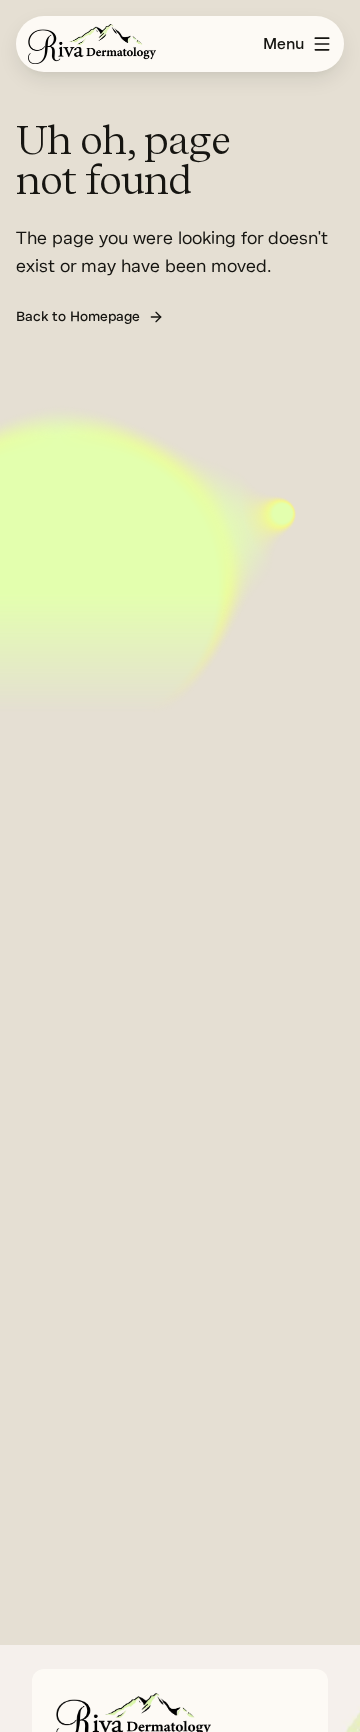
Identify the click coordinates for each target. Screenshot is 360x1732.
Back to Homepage (78, 316)
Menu (283, 44)
